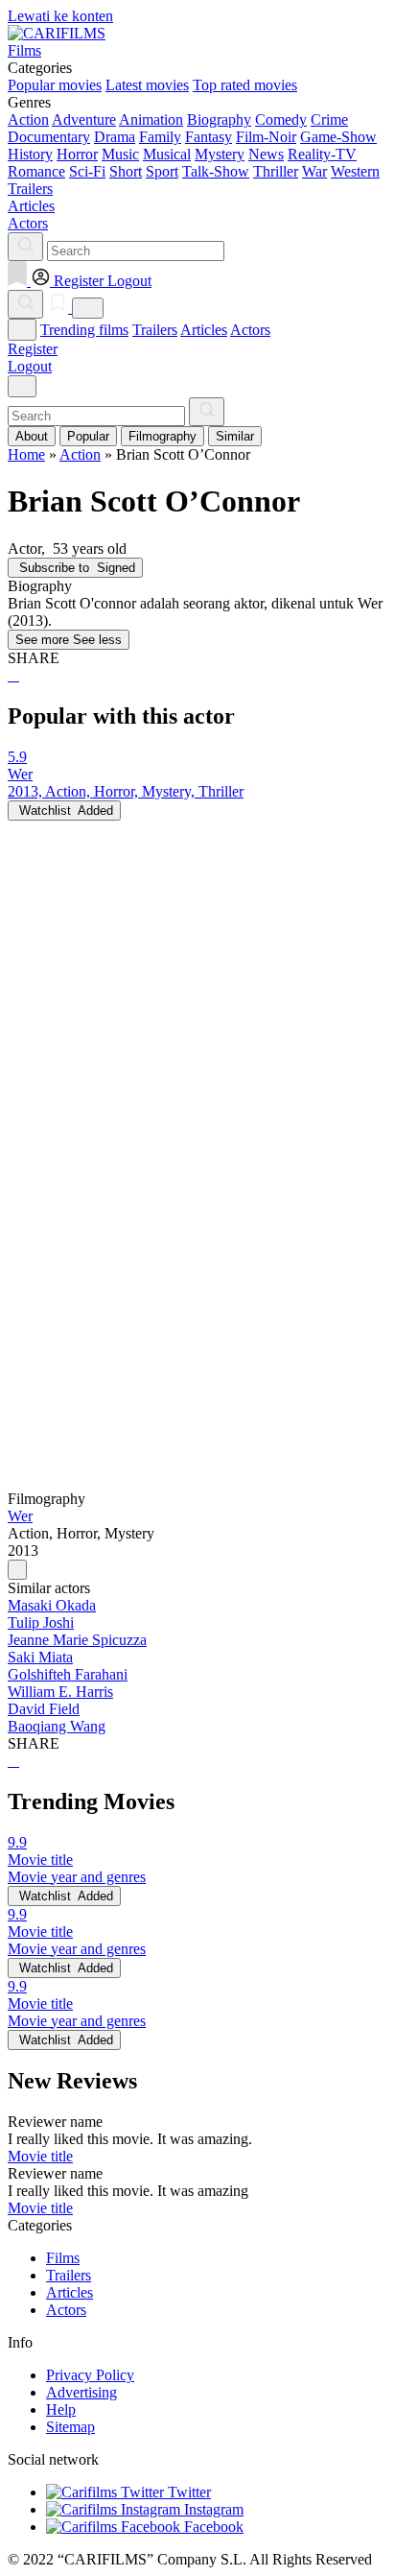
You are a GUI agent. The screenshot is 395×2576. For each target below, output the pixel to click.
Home (26, 454)
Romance (36, 171)
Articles (204, 330)
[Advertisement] (197, 1018)
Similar (235, 436)
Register (33, 349)
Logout (30, 366)
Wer (20, 1516)
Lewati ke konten (60, 16)
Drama (115, 137)
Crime (329, 119)
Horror (77, 154)
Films (63, 2258)
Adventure (84, 119)
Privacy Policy (90, 2375)
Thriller (276, 171)
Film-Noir (266, 137)
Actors (250, 330)
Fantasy (209, 137)
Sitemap (70, 2427)
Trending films (84, 330)
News (266, 154)
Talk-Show (216, 171)
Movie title (40, 2156)
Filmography (163, 436)
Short (126, 171)
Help (61, 2409)
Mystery (220, 154)
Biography (219, 119)
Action (28, 119)
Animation (151, 119)
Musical (167, 154)
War (314, 171)
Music (120, 154)
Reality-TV (322, 154)
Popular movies (55, 85)
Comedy (281, 119)
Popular (88, 436)
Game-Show (338, 137)
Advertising (81, 2392)
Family (160, 137)
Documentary (49, 137)
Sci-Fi (87, 171)
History (30, 154)
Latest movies (147, 85)
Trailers (155, 330)
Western (355, 171)
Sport (162, 171)
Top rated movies (245, 85)
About (32, 436)
